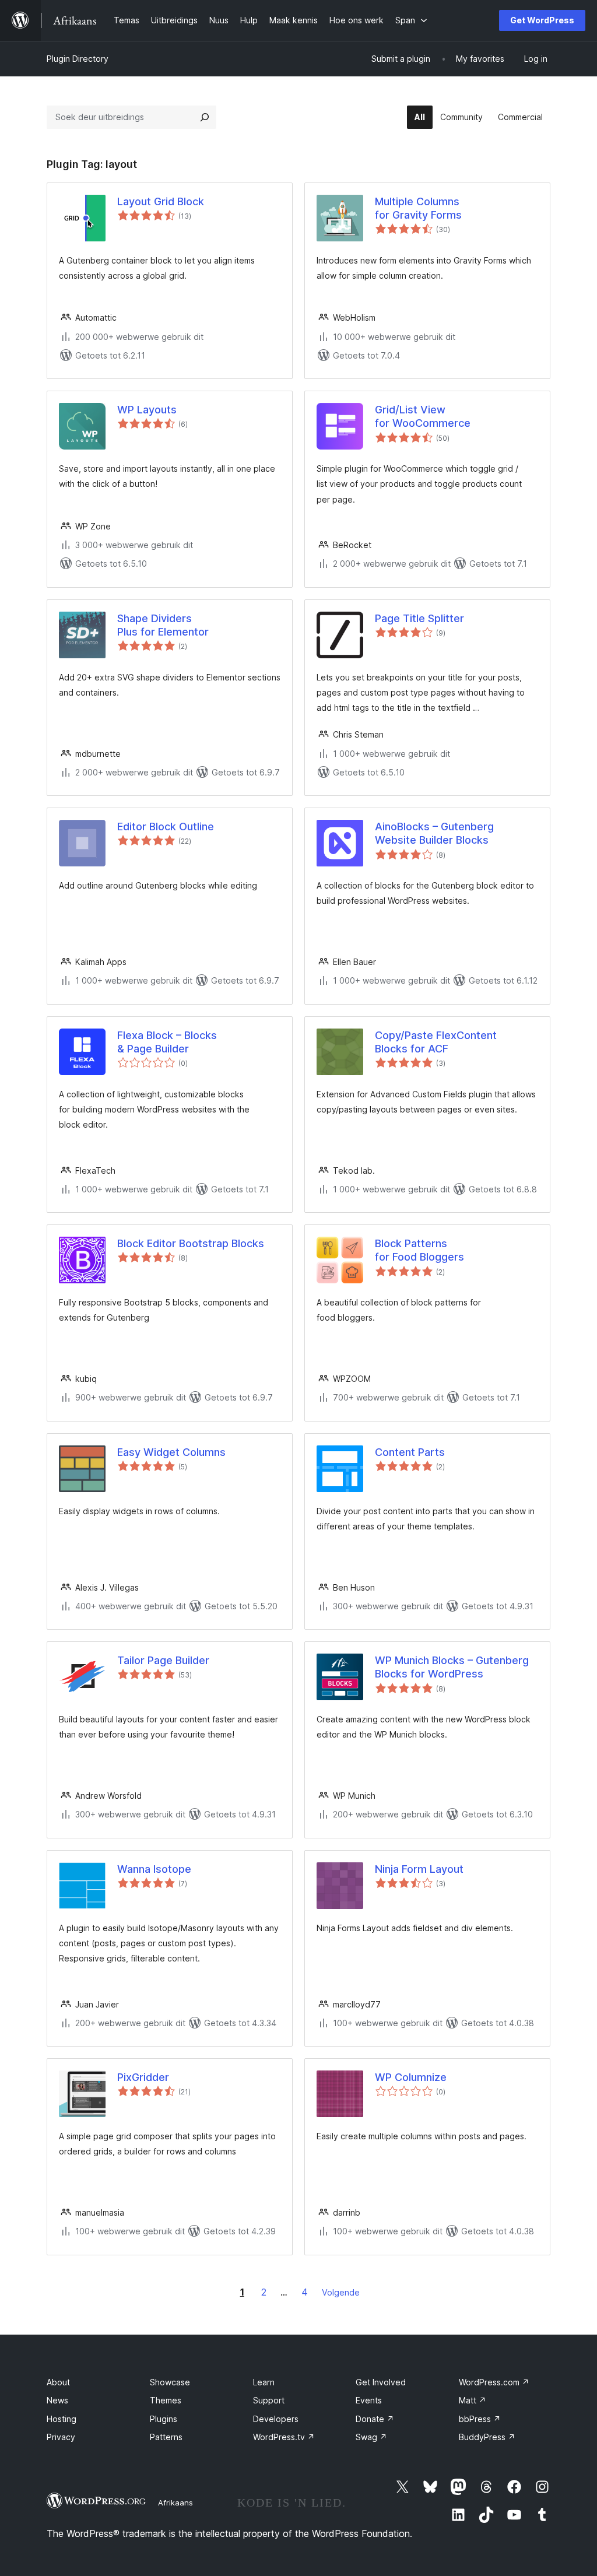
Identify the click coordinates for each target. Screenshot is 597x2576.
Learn (264, 2382)
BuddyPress (487, 2437)
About (58, 2382)
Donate (375, 2419)
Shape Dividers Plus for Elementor (163, 625)
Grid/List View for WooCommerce (423, 416)
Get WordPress (542, 20)
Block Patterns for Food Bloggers (419, 1250)
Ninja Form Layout (419, 1869)
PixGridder (143, 2077)
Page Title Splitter (419, 618)
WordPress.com (494, 2382)
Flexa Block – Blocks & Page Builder (167, 1042)
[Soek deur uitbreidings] (205, 117)
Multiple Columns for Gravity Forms (418, 208)
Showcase (170, 2382)
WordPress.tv (284, 2437)
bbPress (480, 2419)
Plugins (164, 2419)
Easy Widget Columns (171, 1452)
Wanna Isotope (154, 1869)
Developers (276, 2419)
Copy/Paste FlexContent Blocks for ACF (436, 1042)
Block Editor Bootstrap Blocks (191, 1243)
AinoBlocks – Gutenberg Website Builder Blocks (434, 833)
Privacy (61, 2437)
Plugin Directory (78, 59)
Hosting (62, 2419)
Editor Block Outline (166, 827)
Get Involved (381, 2382)
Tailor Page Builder (163, 1660)
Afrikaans (175, 2503)
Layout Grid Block (161, 201)
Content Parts (410, 1452)
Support (269, 2400)
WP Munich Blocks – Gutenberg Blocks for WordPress (452, 1667)
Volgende (341, 2292)
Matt (473, 2400)
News (57, 2400)
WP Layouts (147, 410)
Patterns (166, 2437)
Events (369, 2400)
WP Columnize (411, 2077)
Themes (166, 2400)
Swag (371, 2437)
